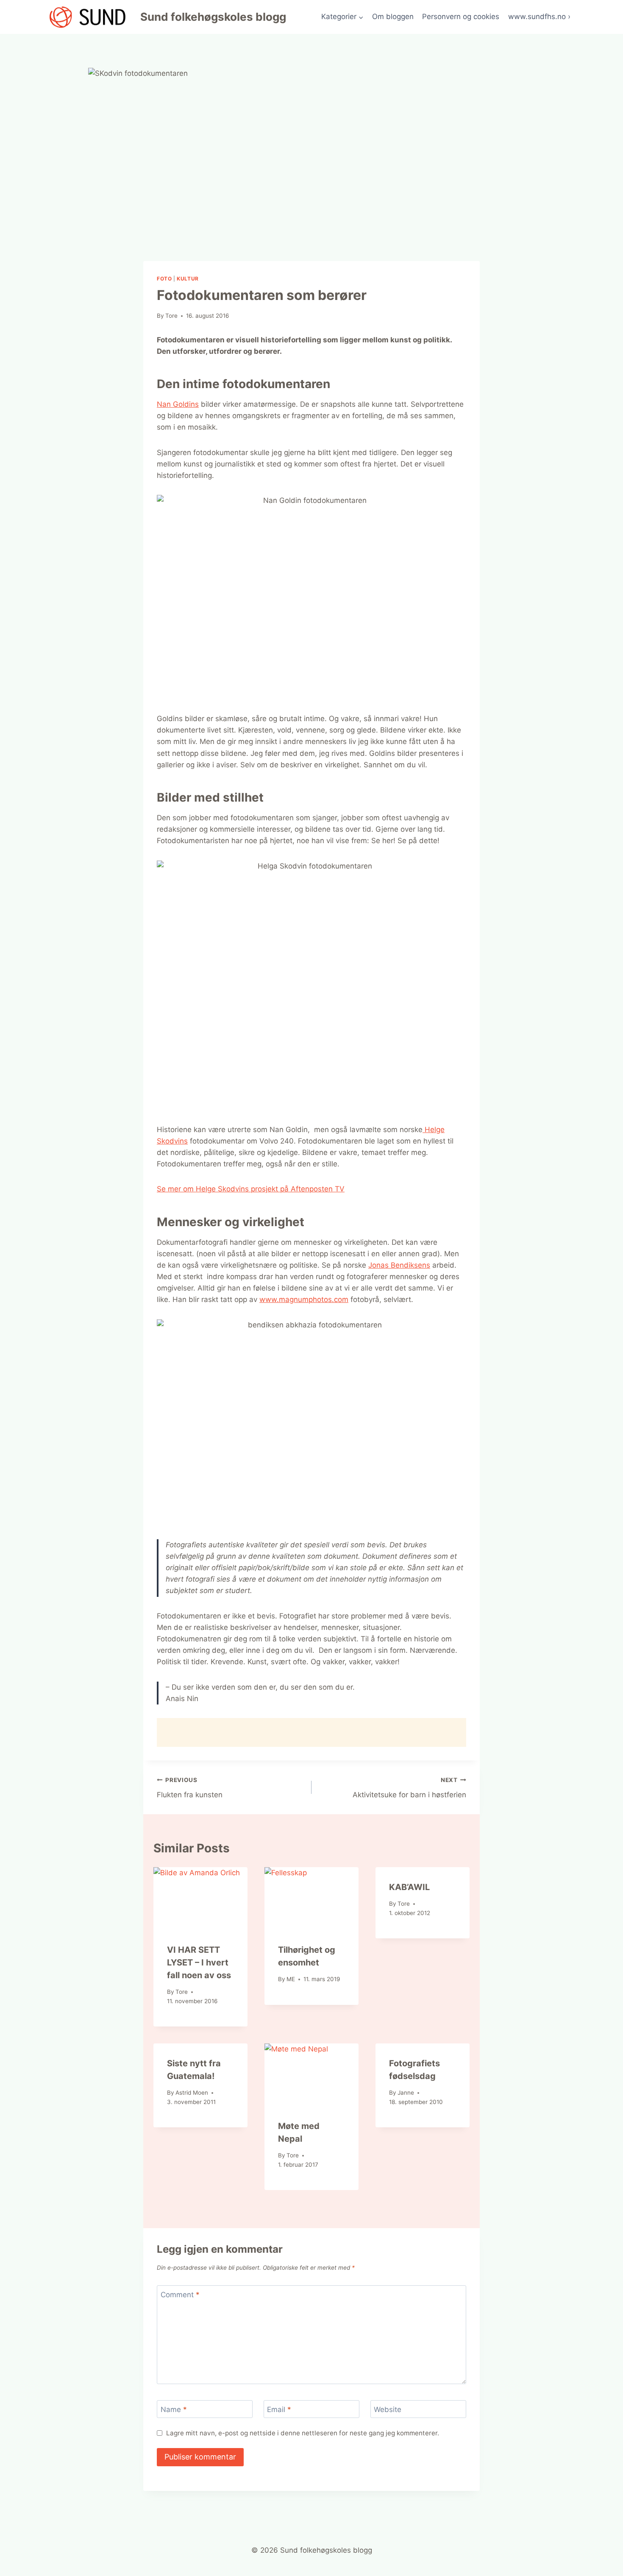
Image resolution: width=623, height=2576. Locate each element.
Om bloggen (393, 17)
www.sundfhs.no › (539, 17)
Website (388, 2409)
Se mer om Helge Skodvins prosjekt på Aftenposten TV (251, 1189)
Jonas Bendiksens (399, 1265)
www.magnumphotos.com (304, 1299)
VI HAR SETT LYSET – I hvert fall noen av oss (199, 1963)
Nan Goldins (178, 404)
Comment (180, 2295)
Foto (164, 279)
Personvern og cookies (461, 17)
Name (174, 2409)
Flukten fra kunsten (190, 1788)
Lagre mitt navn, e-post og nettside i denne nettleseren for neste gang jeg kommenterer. (303, 2433)
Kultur (188, 279)
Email (279, 2409)
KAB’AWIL (409, 1887)
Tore (171, 316)
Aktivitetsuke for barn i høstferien (409, 1788)
